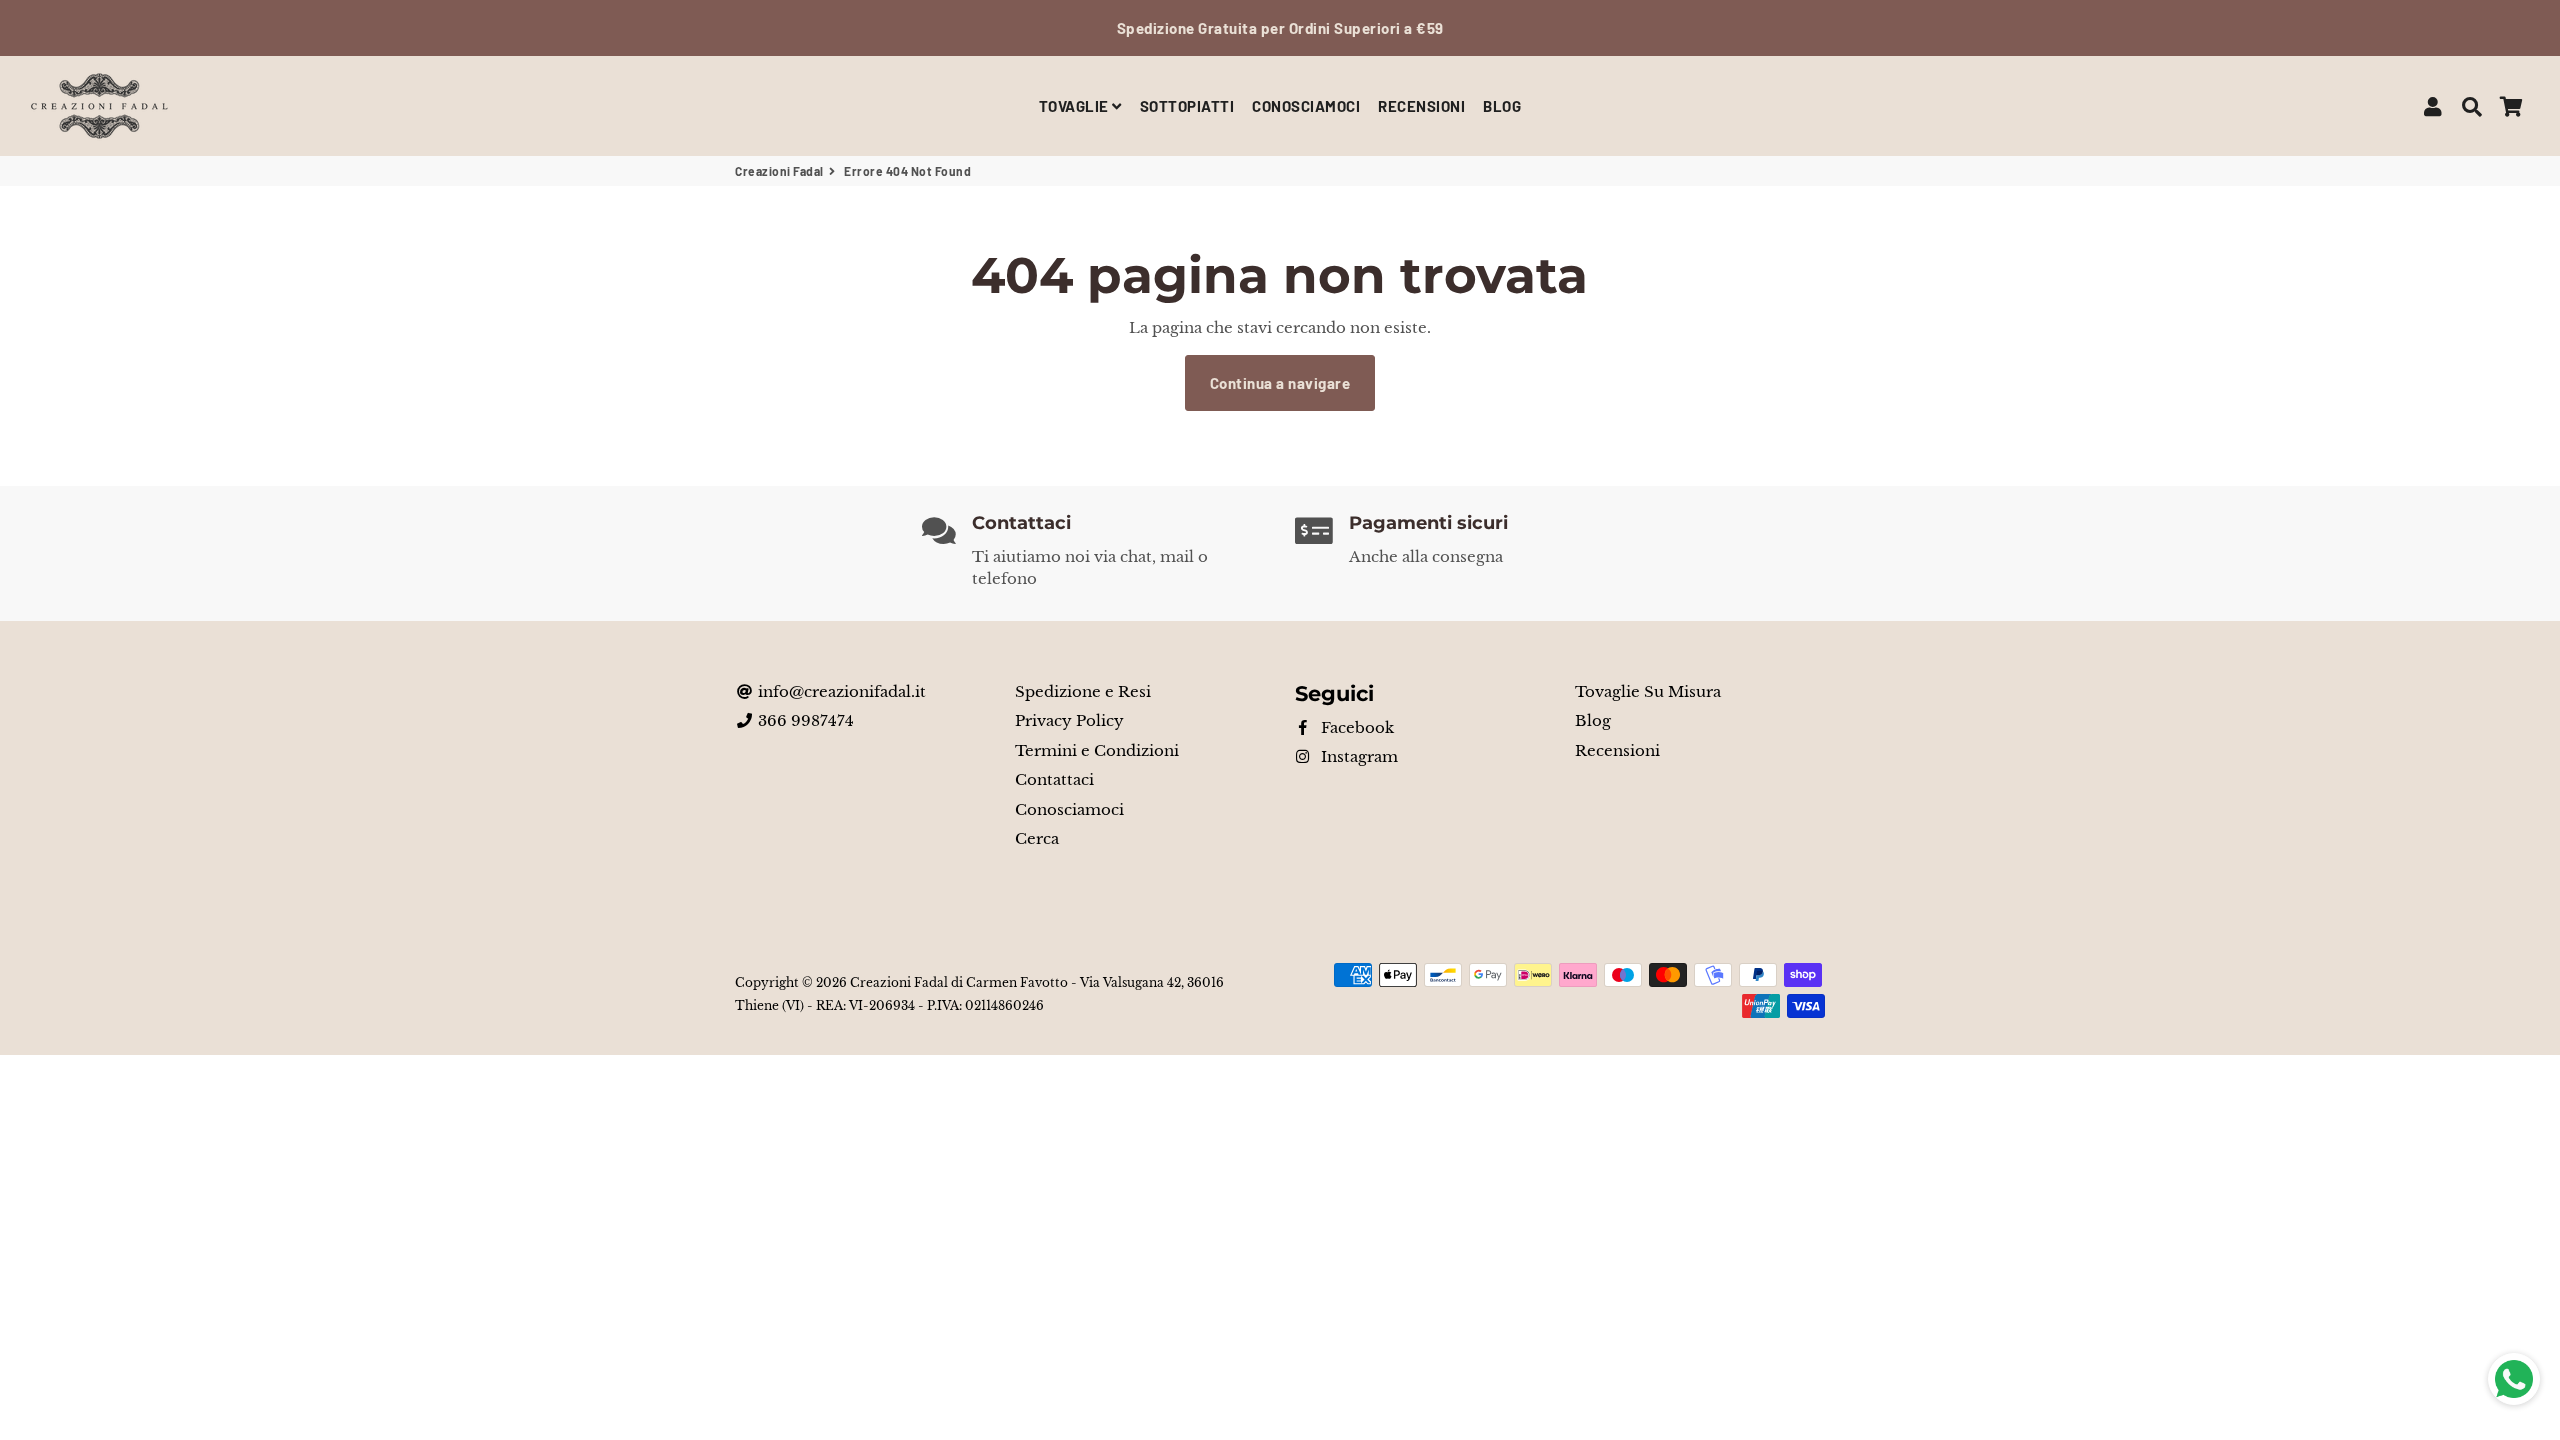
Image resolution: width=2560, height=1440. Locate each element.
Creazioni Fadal (779, 171)
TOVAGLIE (1076, 106)
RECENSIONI (1421, 106)
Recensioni (1617, 750)
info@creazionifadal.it (840, 691)
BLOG (1502, 106)
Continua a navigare (1280, 383)
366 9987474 (804, 720)
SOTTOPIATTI (1187, 106)
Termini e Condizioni (1097, 750)
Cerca (1037, 838)
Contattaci (1054, 779)
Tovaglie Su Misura (1648, 691)
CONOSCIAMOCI (1306, 106)
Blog (1593, 720)
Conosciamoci (1069, 809)
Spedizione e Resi (1083, 691)
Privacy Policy (1069, 720)
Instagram (1357, 756)
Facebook (1355, 727)
